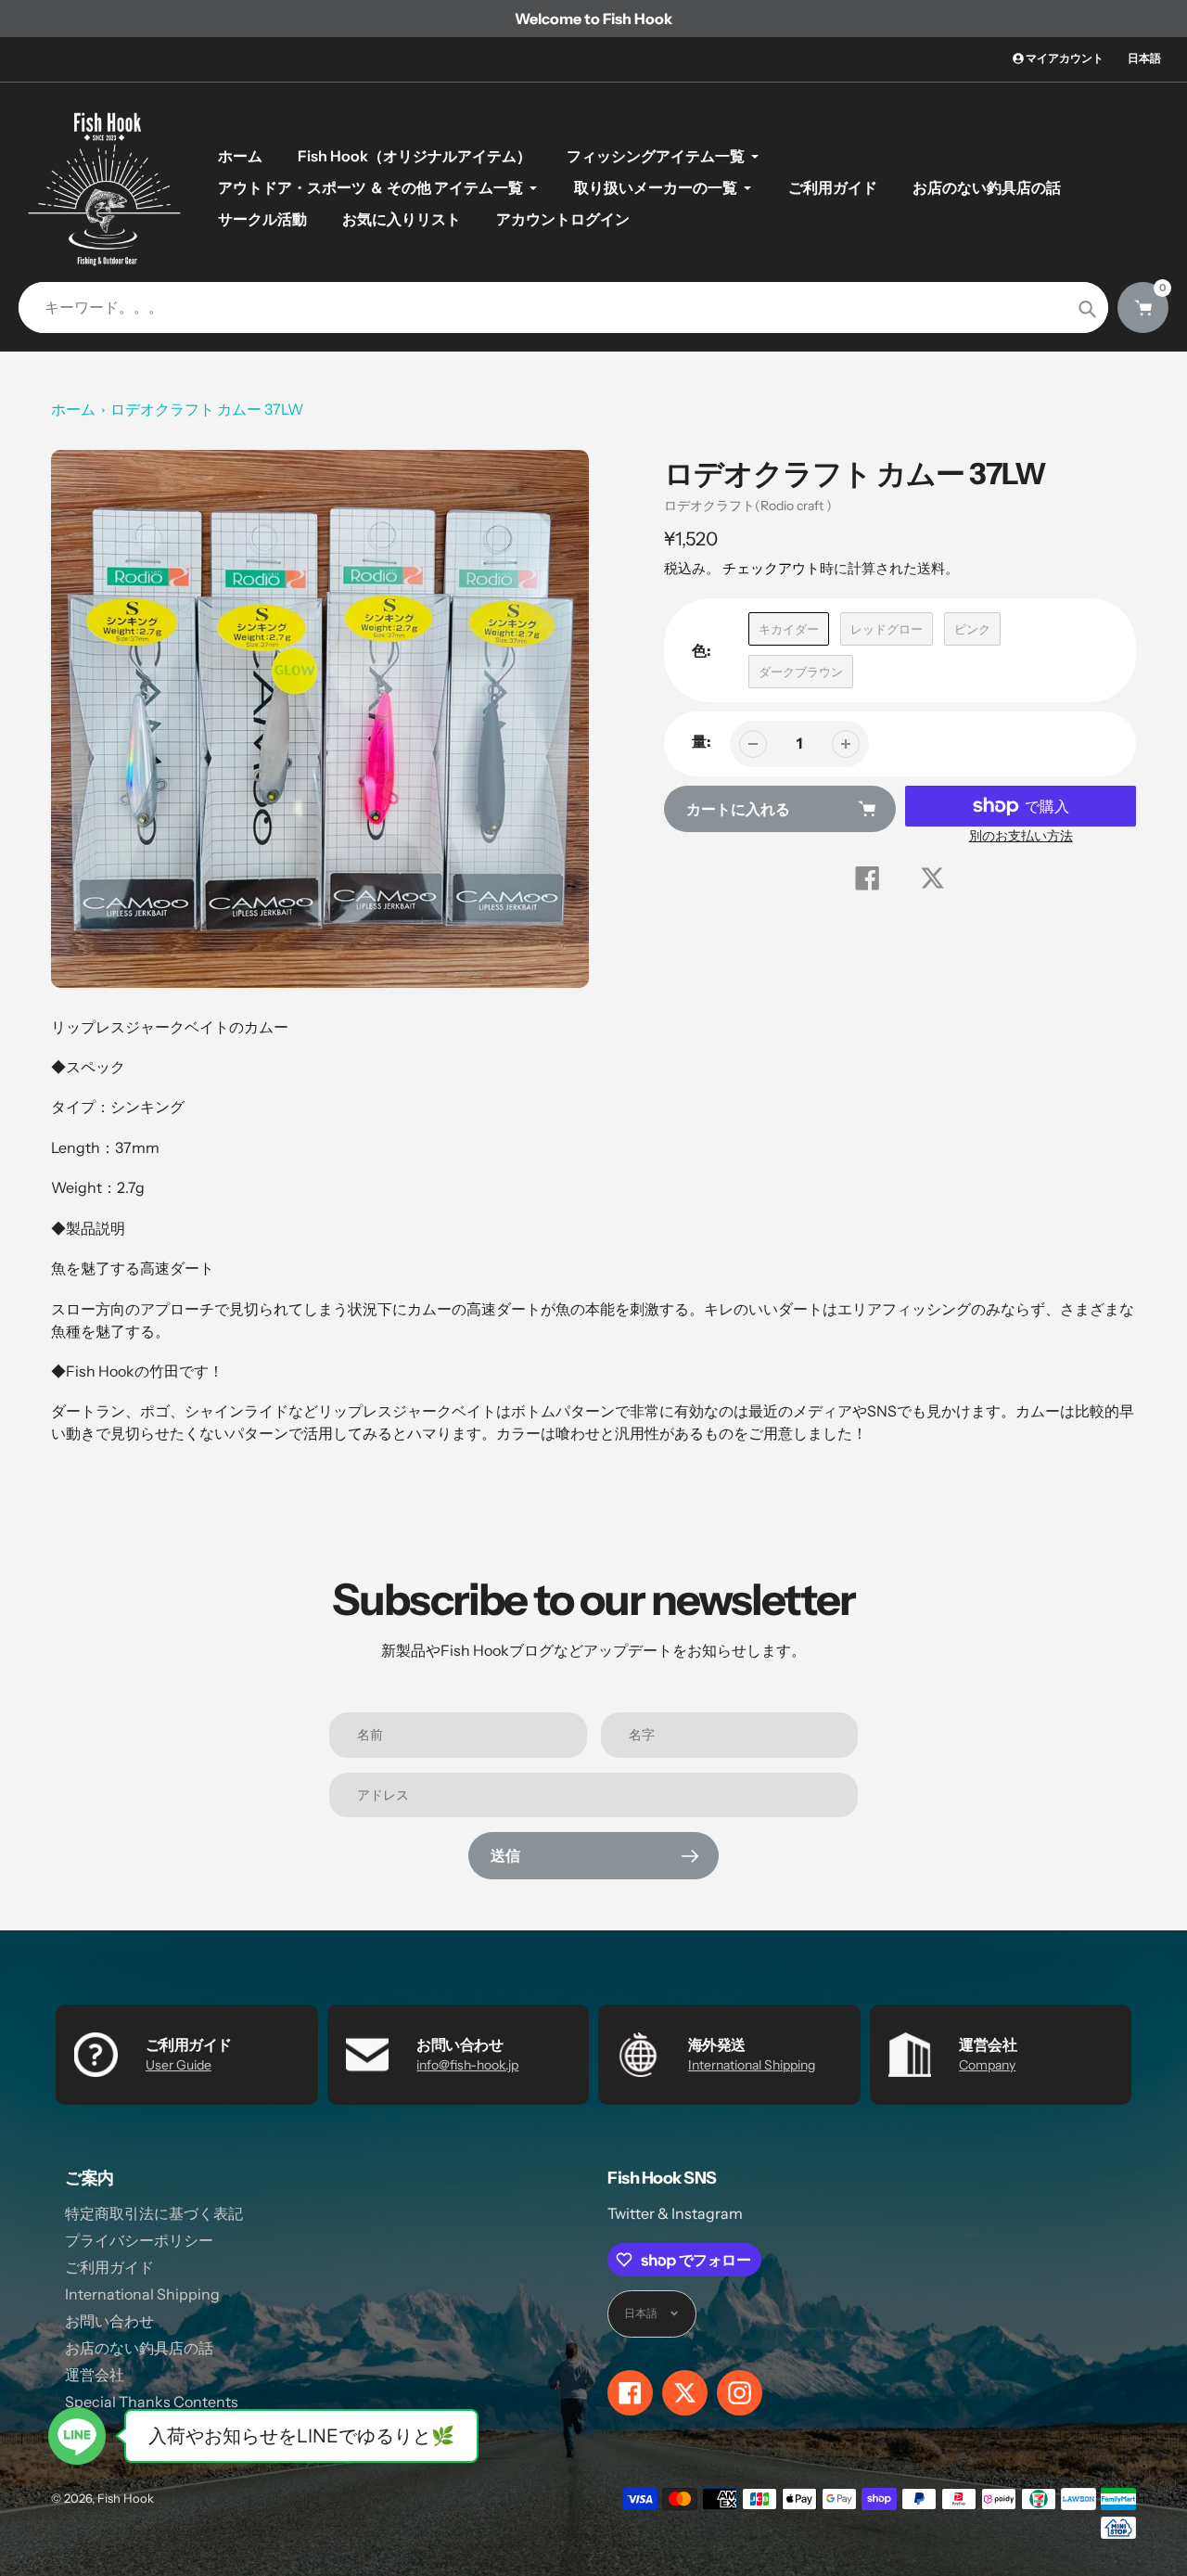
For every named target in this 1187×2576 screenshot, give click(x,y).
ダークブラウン (801, 672)
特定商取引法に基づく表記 (154, 2213)
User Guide (179, 2065)
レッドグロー (887, 629)
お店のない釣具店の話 (139, 2348)
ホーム (73, 409)
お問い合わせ (109, 2321)
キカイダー (789, 629)
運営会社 (95, 2375)
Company (987, 2065)
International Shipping (752, 2065)
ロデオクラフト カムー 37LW (207, 409)
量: (702, 741)
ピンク (972, 629)
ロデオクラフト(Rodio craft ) (748, 506)
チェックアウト (771, 568)
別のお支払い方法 (1021, 836)
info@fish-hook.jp (467, 2065)
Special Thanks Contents (152, 2402)
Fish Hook (126, 2498)
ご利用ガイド (109, 2267)
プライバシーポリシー (139, 2240)
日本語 (1144, 58)
